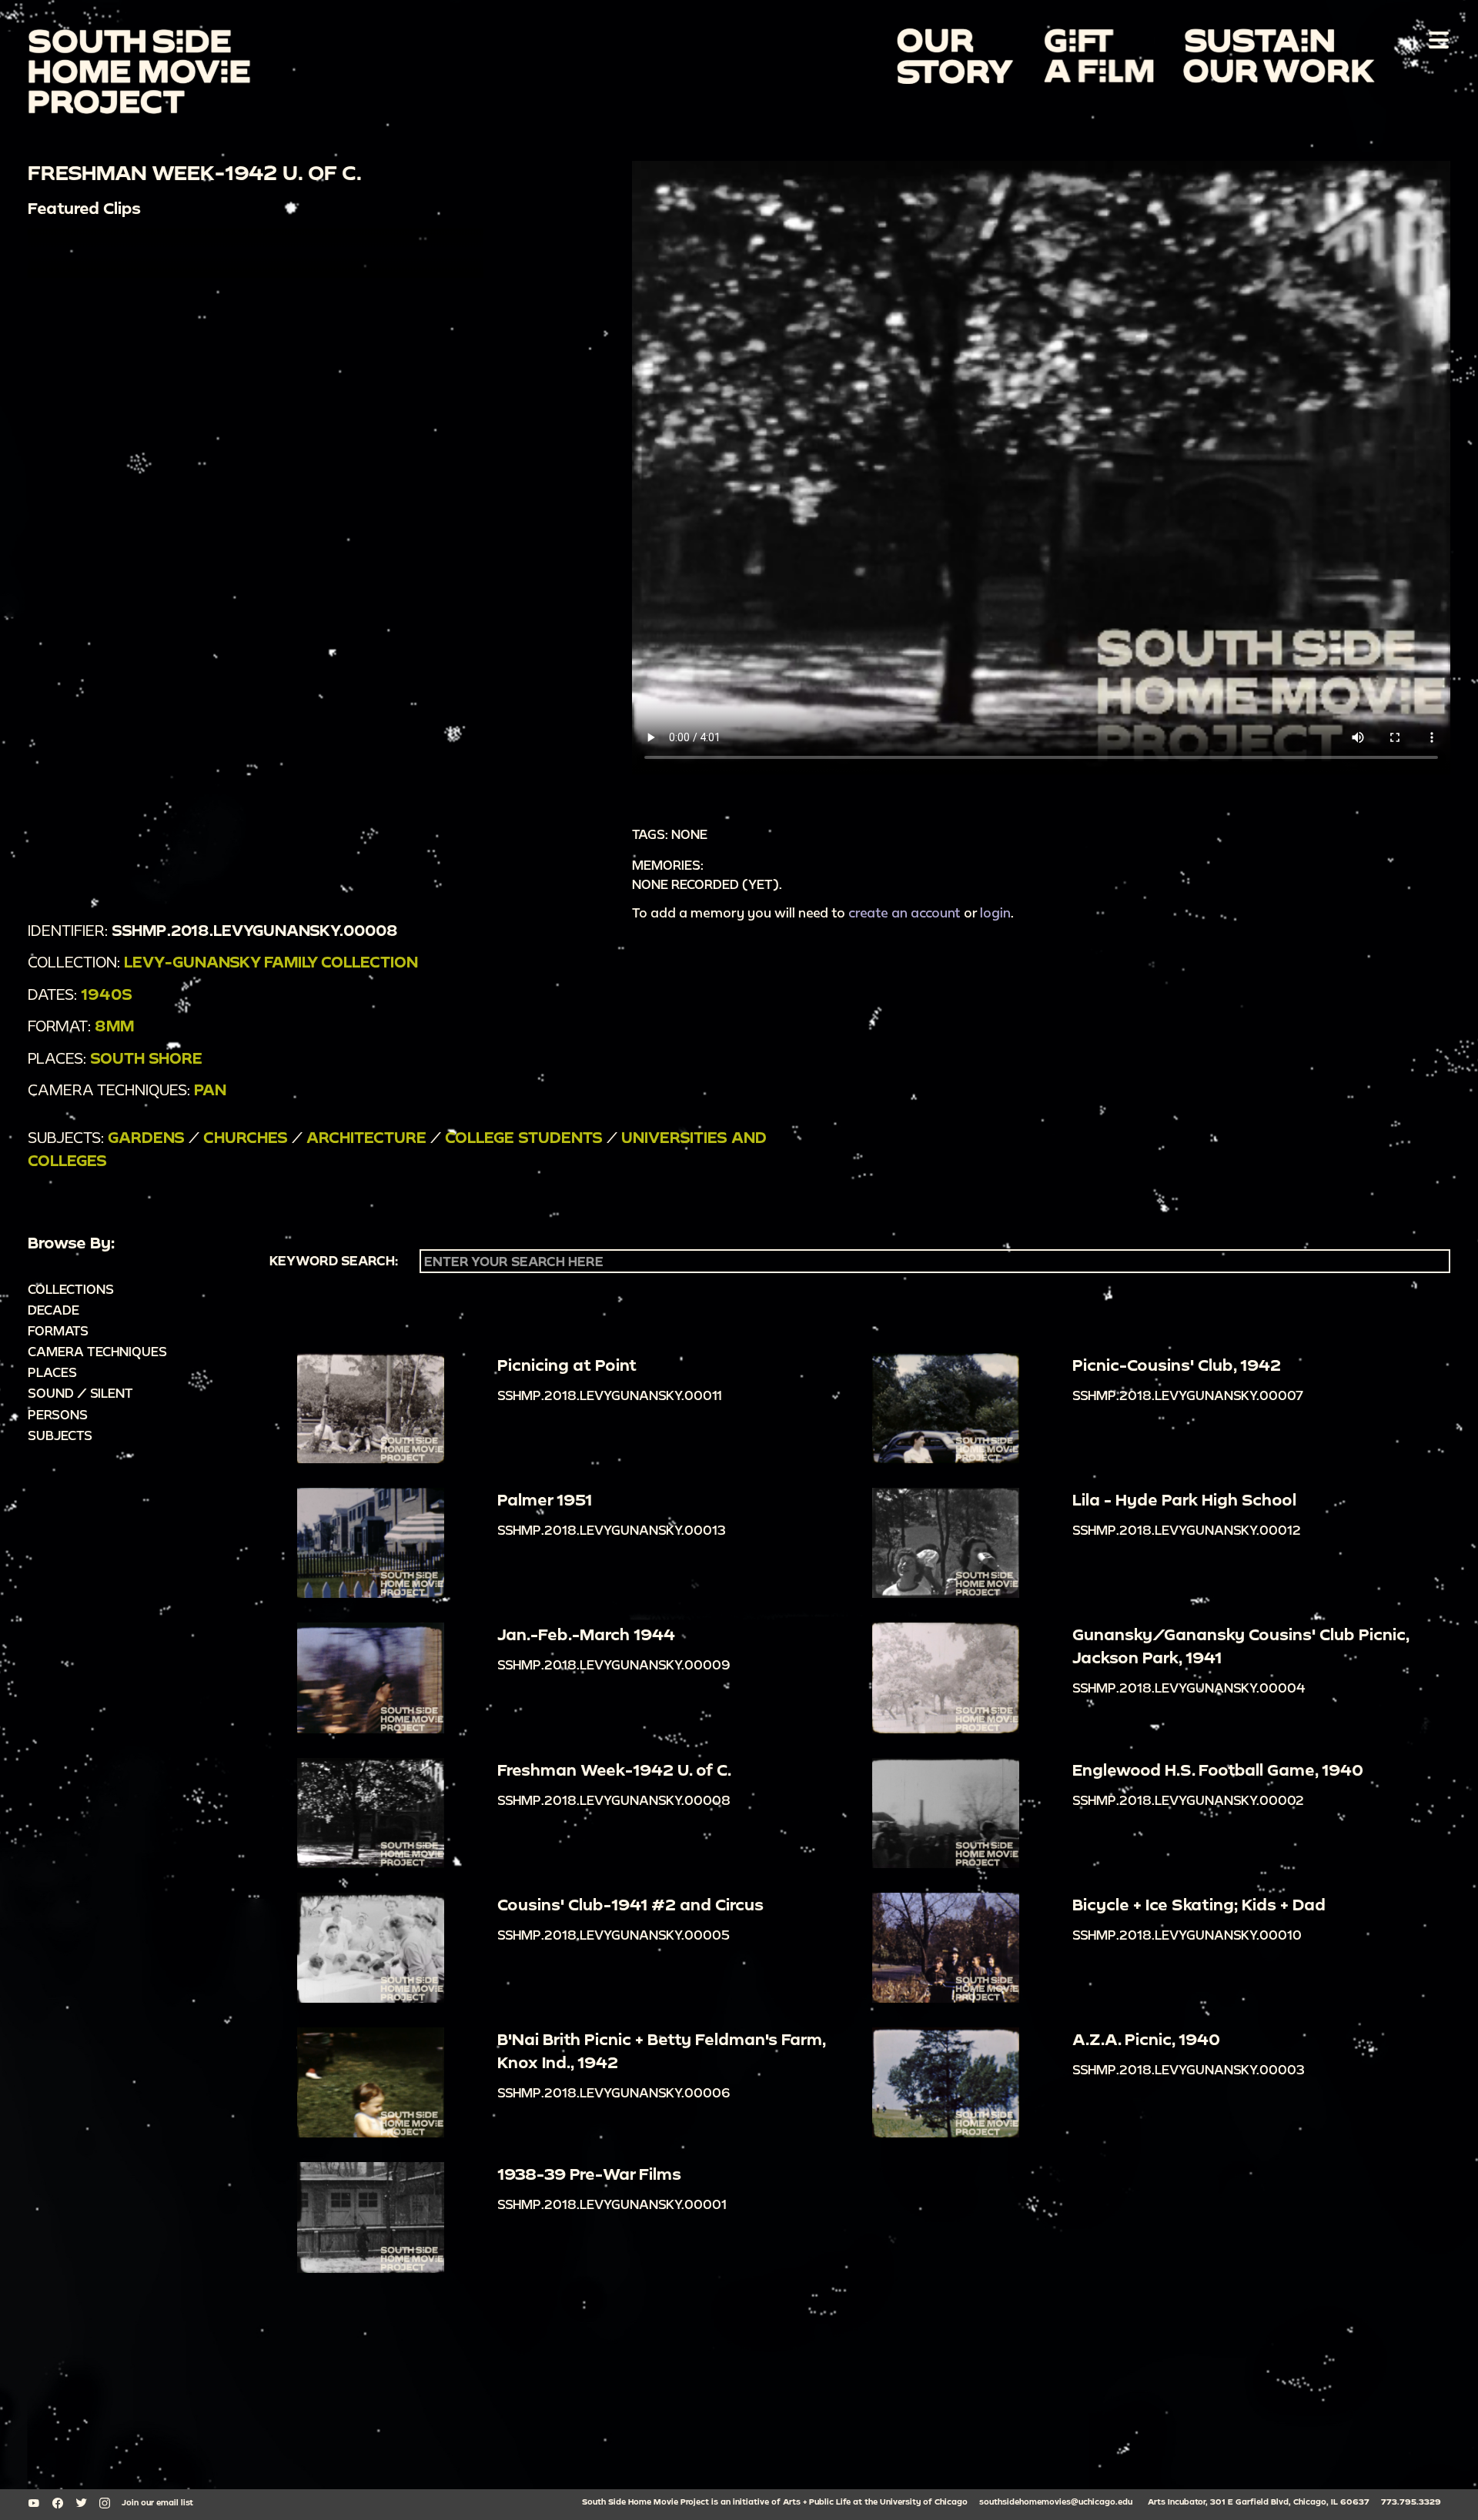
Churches (246, 1137)
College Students (524, 1137)
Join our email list (157, 2502)
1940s (107, 994)
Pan (210, 1090)
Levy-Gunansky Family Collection (271, 962)
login (995, 912)
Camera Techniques (97, 1351)
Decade (54, 1310)
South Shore (146, 1058)
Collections (71, 1289)
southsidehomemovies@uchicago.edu (1056, 2502)
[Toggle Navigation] (1436, 39)
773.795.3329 (1411, 2502)
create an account (905, 912)
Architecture (366, 1137)
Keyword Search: (334, 1261)
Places (52, 1372)
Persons (58, 1414)
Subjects (60, 1435)
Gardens (146, 1137)
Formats (58, 1330)
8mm (114, 1026)
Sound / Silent (80, 1393)
